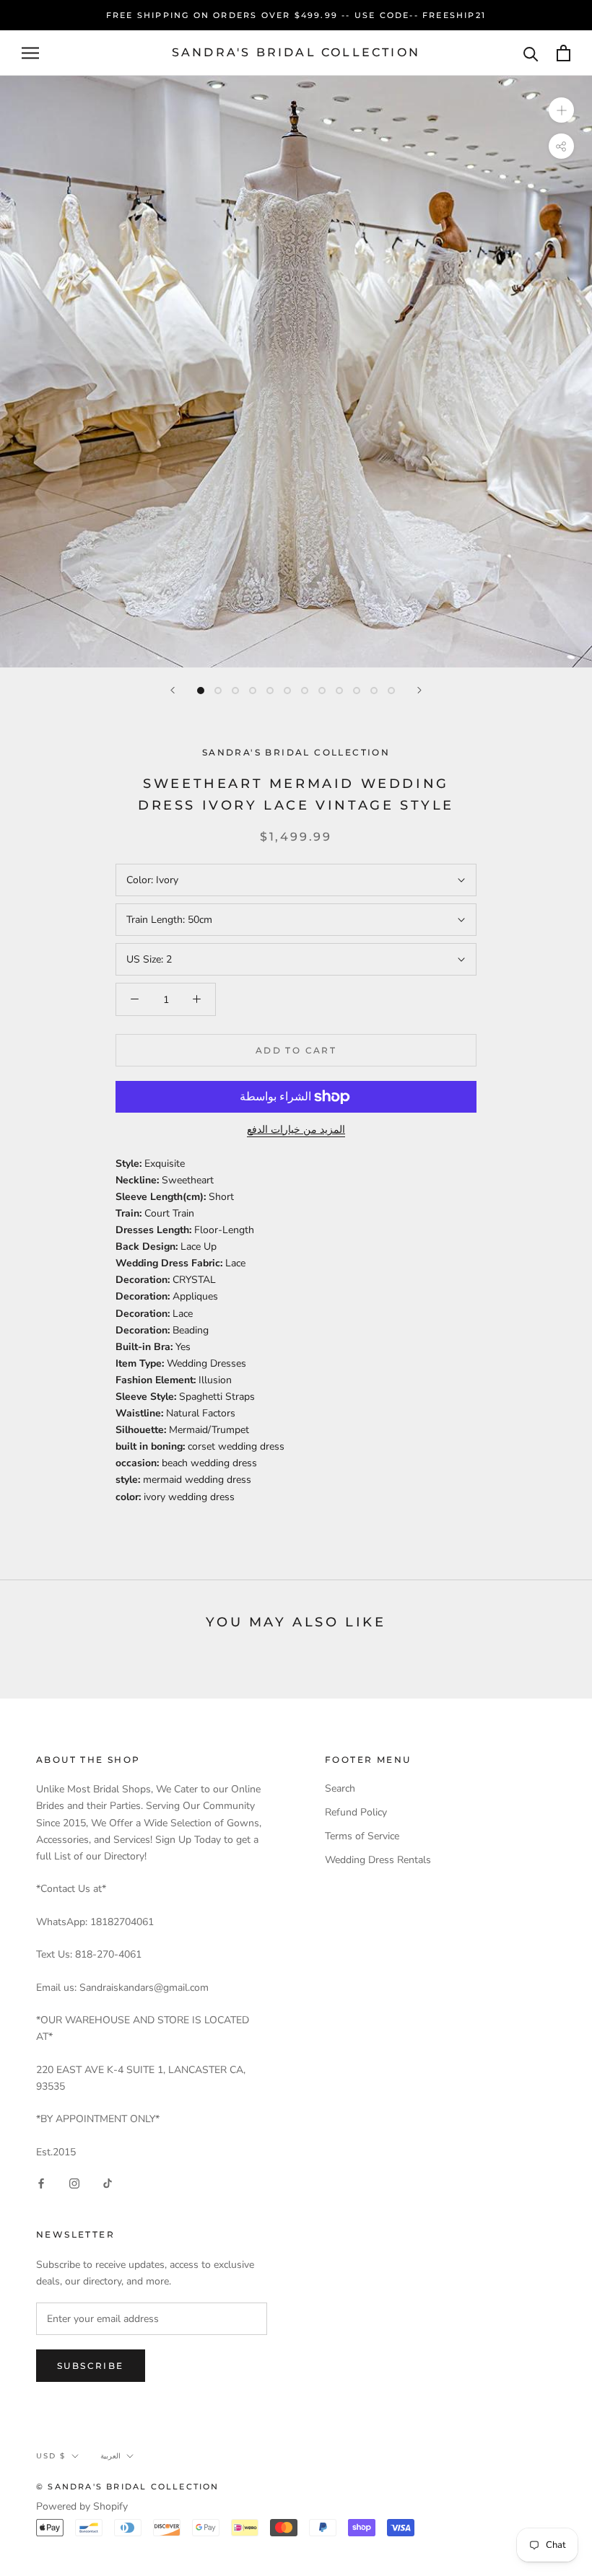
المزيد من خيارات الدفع (296, 1130)
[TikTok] (108, 2183)
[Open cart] (563, 53)
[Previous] (173, 690)
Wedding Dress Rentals (378, 1860)
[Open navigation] (30, 53)
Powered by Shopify (82, 2506)
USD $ (51, 2456)
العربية (110, 2456)
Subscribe (91, 2366)
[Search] (531, 53)
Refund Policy (356, 1812)
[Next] (419, 690)
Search (340, 1788)
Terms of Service (362, 1836)
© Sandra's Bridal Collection (128, 2487)
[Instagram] (74, 2183)
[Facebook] (41, 2183)
